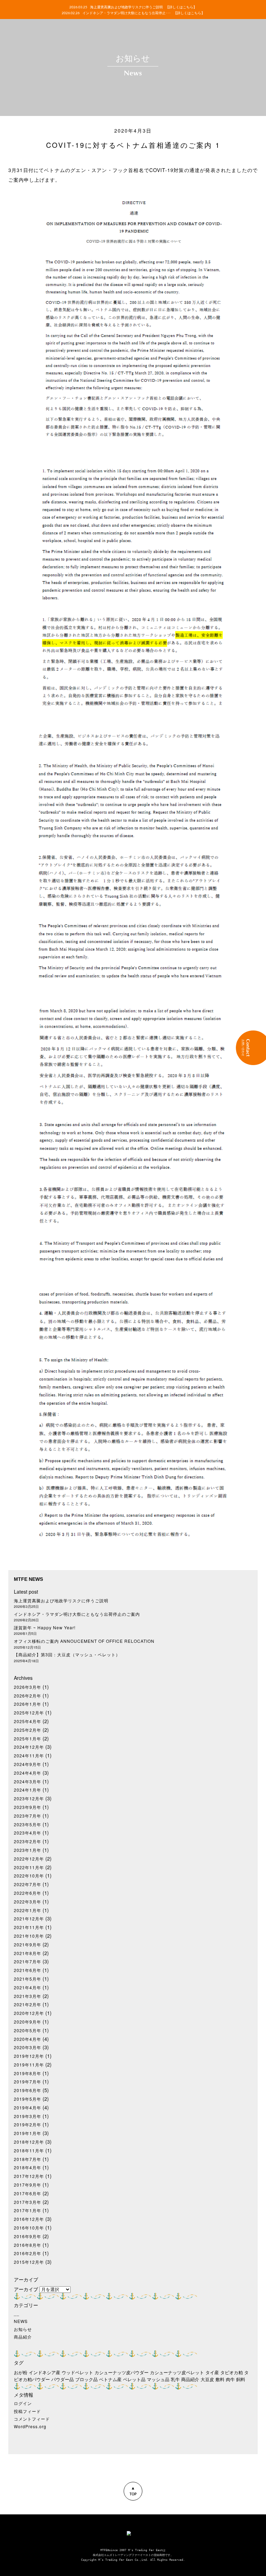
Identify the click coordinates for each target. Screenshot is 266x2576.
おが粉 (21, 2372)
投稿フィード (27, 2411)
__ (17, 2314)
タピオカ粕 (232, 2372)
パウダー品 (63, 2379)
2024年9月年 (28, 1764)
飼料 (241, 2379)
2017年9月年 (28, 2185)
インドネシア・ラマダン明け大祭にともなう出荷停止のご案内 (77, 1614)
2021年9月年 (28, 1945)
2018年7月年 (28, 2159)
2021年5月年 (28, 1979)
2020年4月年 (28, 2039)
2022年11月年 (29, 1867)
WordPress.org (30, 2426)
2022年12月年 (29, 1859)
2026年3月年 (28, 1687)
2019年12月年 (29, 2056)
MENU (11, 11)
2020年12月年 (29, 2013)
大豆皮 (207, 2379)
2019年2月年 (28, 2125)
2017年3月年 (28, 2202)
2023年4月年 (28, 1833)
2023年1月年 (28, 1850)
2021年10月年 (29, 1936)
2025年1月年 (28, 1739)
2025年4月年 (28, 1721)
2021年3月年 (28, 1996)
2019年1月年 (28, 2133)
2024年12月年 (29, 1747)
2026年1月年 (28, 1704)
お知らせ (23, 2329)
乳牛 (175, 2379)
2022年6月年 (28, 1893)
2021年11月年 (29, 1927)
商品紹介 (23, 2337)
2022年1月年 (28, 1910)
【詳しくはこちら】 (181, 7)
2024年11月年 (29, 1756)
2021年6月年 (28, 1970)
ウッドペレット (77, 2372)
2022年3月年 (28, 1902)
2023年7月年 (28, 1816)
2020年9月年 (28, 2022)
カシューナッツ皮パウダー (122, 2372)
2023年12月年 (29, 1799)
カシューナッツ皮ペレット (177, 2372)
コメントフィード (32, 2419)
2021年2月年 (28, 2005)
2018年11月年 (29, 2151)
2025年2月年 (28, 1730)
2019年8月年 (28, 2073)
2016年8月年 (28, 2245)
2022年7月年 (28, 1884)
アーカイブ (26, 2289)
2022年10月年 (29, 1876)
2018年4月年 (28, 2168)
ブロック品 (86, 2379)
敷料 (220, 2379)
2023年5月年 (28, 1825)
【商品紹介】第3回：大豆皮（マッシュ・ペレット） (67, 1655)
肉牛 (230, 2379)
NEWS (21, 2321)
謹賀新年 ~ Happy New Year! (45, 1628)
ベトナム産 (110, 2379)
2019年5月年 (28, 2099)
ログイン (23, 2403)
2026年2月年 (28, 1696)
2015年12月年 (29, 2262)
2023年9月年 (28, 1807)
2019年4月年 (28, 2108)
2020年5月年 (28, 2030)
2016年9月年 (28, 2236)
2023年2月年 (28, 1841)
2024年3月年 (28, 1782)
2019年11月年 (29, 2065)
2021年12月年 (29, 1919)
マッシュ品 (158, 2379)
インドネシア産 (45, 2372)
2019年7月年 (28, 2082)
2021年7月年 (28, 1962)
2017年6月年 (28, 2194)
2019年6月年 (28, 2090)
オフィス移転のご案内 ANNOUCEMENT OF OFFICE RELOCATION (84, 1641)
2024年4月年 (28, 1773)
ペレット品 (134, 2379)
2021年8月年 (28, 1953)
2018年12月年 (29, 2142)
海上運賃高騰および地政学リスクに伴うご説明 (61, 1601)
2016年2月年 (28, 2253)
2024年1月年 (28, 1790)
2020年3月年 (28, 2047)
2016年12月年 (29, 2219)
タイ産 (212, 2372)
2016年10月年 (29, 2228)
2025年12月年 (29, 1713)
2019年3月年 (28, 2116)
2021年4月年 (28, 1988)
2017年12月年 (29, 2176)
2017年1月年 (28, 2210)
